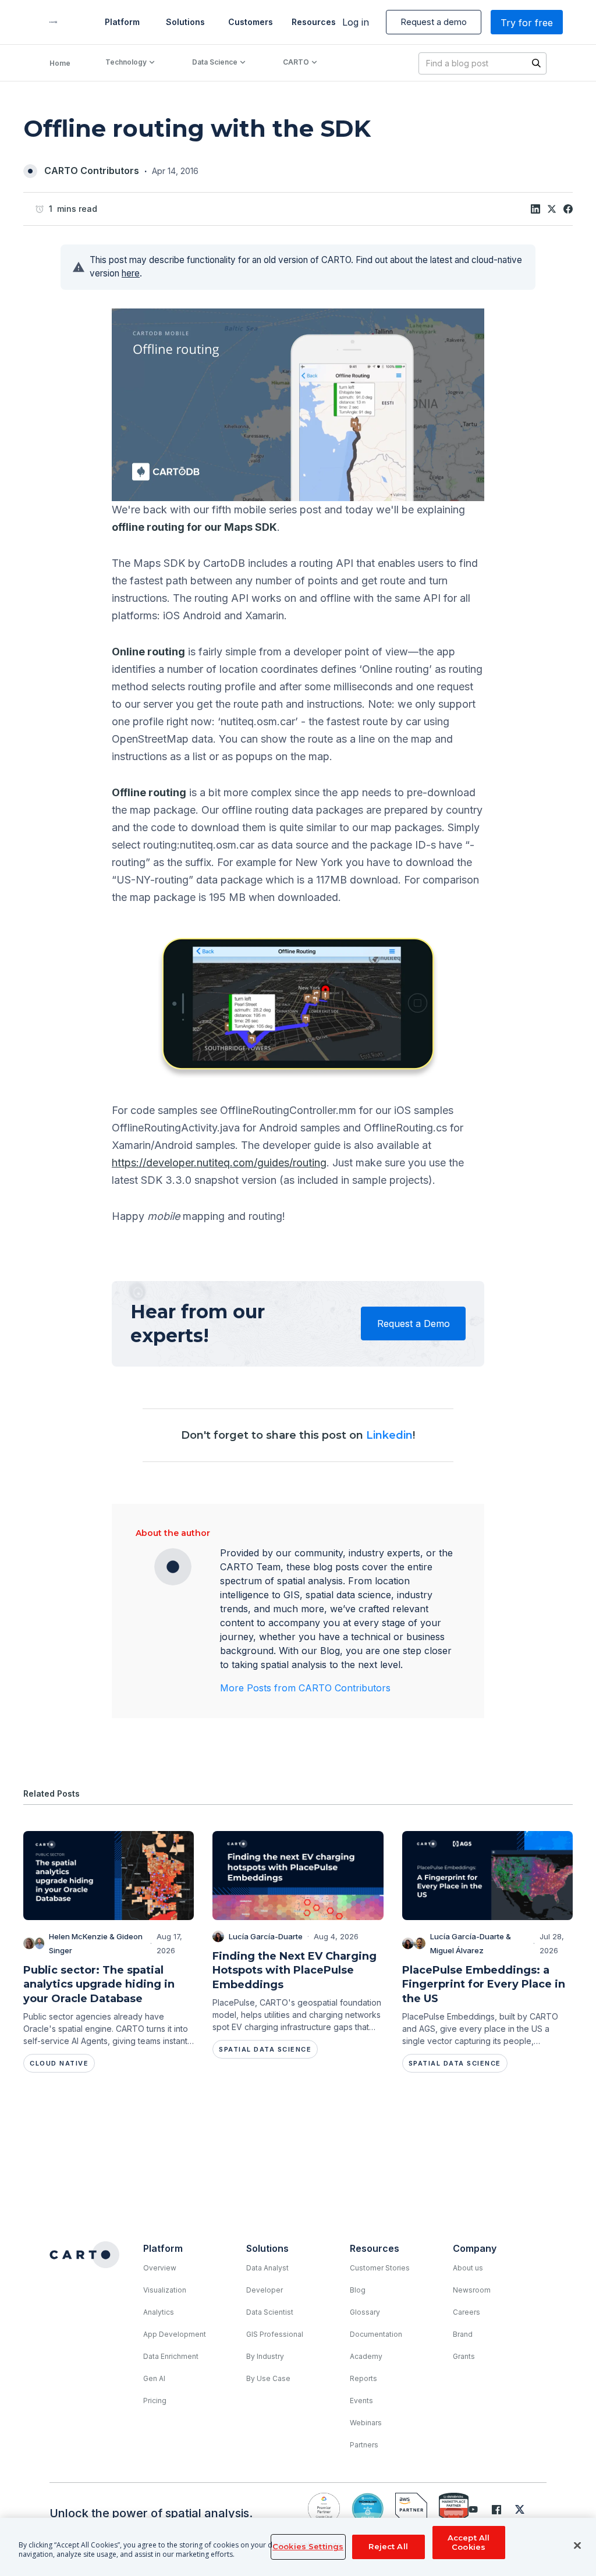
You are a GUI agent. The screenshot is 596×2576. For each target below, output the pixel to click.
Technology (126, 62)
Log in (356, 22)
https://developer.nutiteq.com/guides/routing (219, 1163)
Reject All (388, 2546)
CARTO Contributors (92, 171)
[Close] (577, 2546)
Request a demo (434, 22)
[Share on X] (552, 209)
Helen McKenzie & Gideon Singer (96, 1943)
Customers (250, 22)
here (131, 273)
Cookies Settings (308, 2546)
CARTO (296, 62)
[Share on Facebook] (568, 209)
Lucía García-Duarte (266, 1936)
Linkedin (389, 1435)
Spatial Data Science (265, 2049)
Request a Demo (414, 1324)
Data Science (215, 62)
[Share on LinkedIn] (535, 209)
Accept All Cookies (469, 2542)
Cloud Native (59, 2063)
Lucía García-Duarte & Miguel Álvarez (471, 1943)
